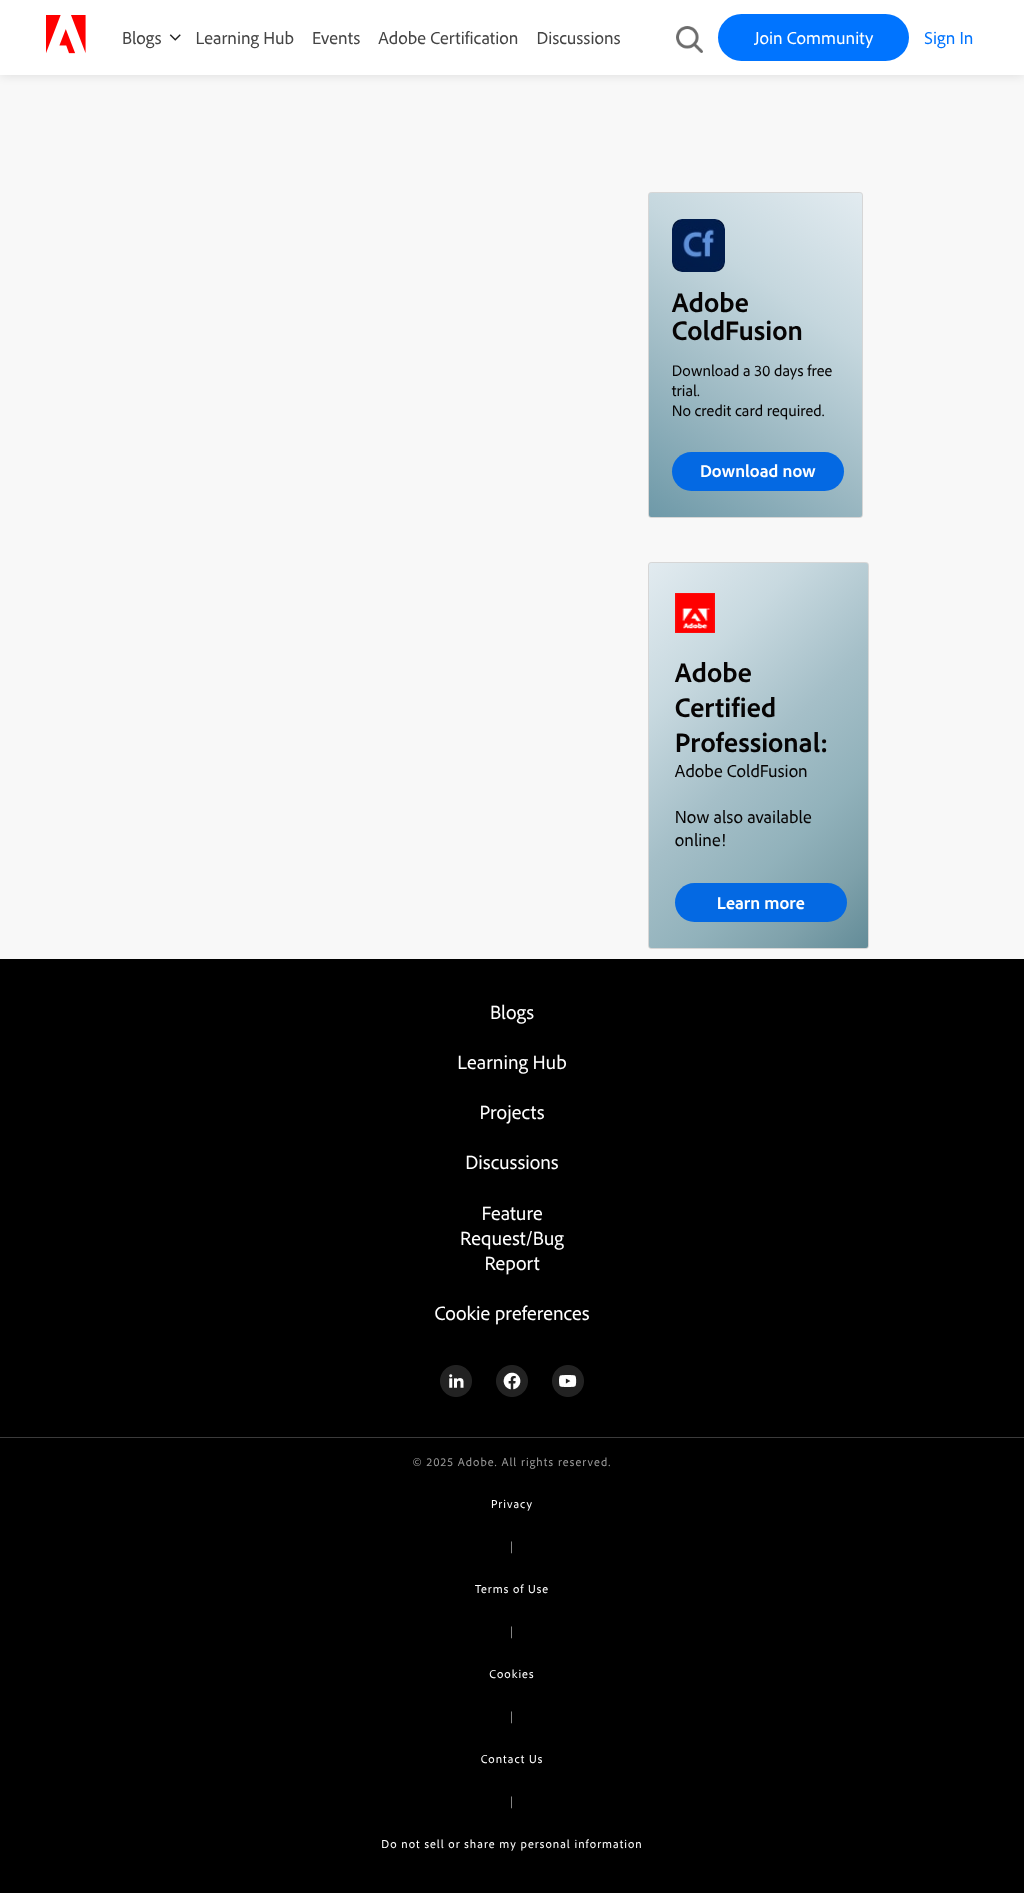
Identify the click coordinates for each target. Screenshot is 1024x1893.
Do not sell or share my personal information (511, 1843)
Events (336, 37)
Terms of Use (512, 1588)
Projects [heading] (512, 1111)
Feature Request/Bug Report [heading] (512, 1237)
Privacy (512, 1503)
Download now (758, 470)
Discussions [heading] (511, 1161)
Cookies (511, 1673)
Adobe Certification (448, 37)
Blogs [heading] (512, 1011)
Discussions (578, 37)
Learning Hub (245, 37)
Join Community (813, 37)
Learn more (761, 902)
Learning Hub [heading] (511, 1061)
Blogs (142, 37)
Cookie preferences (511, 1312)
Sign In (948, 37)
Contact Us (512, 1758)
